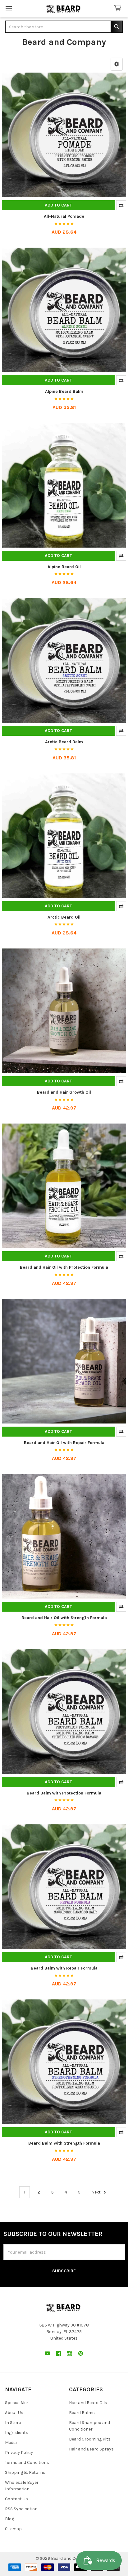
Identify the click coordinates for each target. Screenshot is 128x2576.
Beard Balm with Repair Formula (64, 1968)
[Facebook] (59, 2353)
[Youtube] (47, 2353)
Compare (121, 205)
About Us (14, 2413)
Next (96, 2192)
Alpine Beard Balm (64, 391)
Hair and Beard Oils (88, 2403)
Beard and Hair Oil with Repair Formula (64, 1443)
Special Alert (18, 2403)
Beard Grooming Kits (90, 2439)
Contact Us (16, 2499)
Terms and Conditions (27, 2462)
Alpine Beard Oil (64, 567)
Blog (9, 2519)
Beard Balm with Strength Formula (64, 2143)
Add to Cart (58, 205)
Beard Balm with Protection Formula (64, 1793)
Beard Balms (82, 2413)
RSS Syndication (21, 2509)
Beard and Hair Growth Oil (64, 1092)
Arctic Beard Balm (64, 742)
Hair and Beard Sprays (91, 2449)
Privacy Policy (19, 2452)
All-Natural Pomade (64, 216)
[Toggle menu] (9, 9)
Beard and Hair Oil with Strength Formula (64, 1618)
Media (11, 2443)
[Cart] (119, 9)
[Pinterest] (81, 2353)
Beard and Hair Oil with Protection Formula (64, 1267)
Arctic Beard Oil (64, 917)
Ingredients (17, 2433)
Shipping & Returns (25, 2472)
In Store (13, 2423)
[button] (117, 64)
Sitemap (13, 2529)
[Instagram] (69, 2353)
